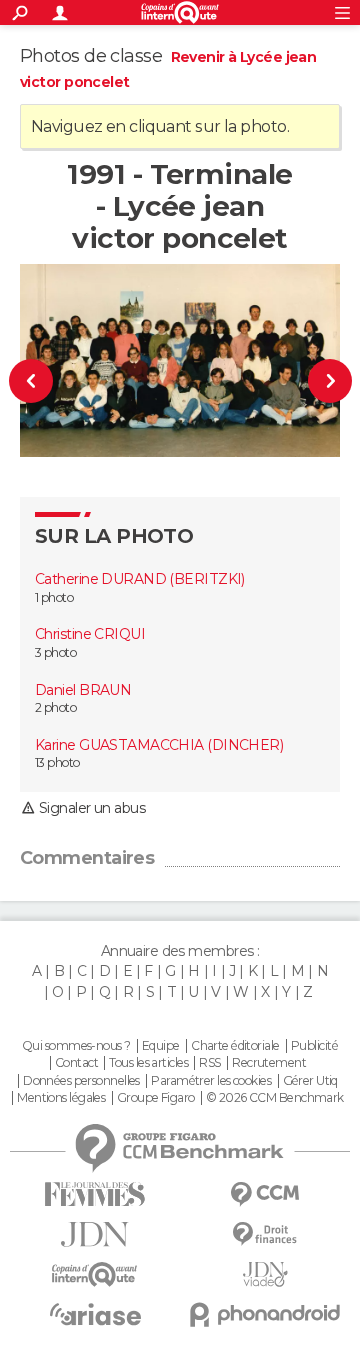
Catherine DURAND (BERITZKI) (140, 579)
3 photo (55, 652)
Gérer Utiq (310, 1081)
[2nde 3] (322, 380)
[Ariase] (95, 1314)
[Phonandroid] (265, 1314)
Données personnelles (81, 1081)
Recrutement (269, 1063)
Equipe (161, 1046)
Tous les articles (148, 1063)
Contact (76, 1063)
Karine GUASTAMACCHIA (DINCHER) (159, 745)
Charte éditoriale (235, 1046)
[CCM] (265, 1194)
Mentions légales (61, 1098)
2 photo (55, 707)
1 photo (54, 597)
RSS (209, 1063)
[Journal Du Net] (95, 1234)
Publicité (314, 1046)
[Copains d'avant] (95, 1274)
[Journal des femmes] (95, 1194)
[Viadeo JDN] (265, 1274)
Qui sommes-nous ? (76, 1046)
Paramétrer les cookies (211, 1081)
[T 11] (39, 380)
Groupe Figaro (156, 1098)
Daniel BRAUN (83, 690)
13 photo (57, 762)
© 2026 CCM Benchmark (275, 1098)
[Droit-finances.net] (265, 1234)
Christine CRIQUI (90, 634)
